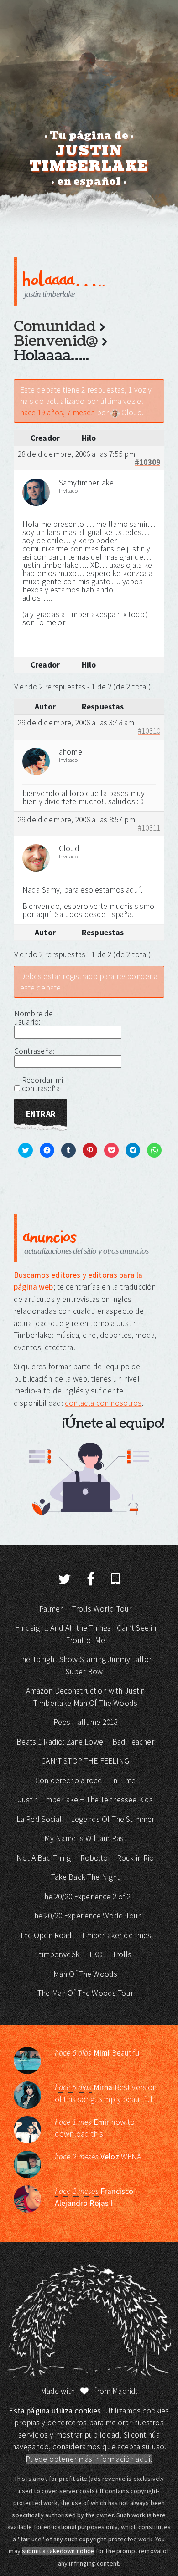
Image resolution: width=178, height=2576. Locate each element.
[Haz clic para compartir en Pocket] (99, 638)
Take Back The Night (86, 1877)
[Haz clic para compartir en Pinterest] (82, 638)
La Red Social (39, 1819)
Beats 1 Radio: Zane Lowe (60, 1742)
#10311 (149, 828)
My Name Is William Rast (85, 1838)
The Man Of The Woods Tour (85, 1993)
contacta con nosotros (103, 1403)
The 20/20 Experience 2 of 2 (85, 1897)
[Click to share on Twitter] (31, 638)
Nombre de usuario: (34, 1018)
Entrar (41, 1114)
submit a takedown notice (58, 2551)
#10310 (149, 731)
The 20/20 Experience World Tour (86, 1916)
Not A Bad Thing (44, 1858)
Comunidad (55, 326)
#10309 (147, 463)
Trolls (122, 1954)
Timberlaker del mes (116, 1935)
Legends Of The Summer (113, 1819)
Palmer (51, 1609)
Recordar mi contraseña (42, 1084)
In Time (123, 1780)
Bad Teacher (133, 1742)
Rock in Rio (136, 1858)
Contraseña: (34, 1051)
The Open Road (46, 1935)
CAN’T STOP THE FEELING (85, 1761)
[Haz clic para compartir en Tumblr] (65, 638)
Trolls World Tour (102, 1609)
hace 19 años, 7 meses (58, 413)
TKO (96, 1954)
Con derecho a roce (68, 1780)
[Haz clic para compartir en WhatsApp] (133, 638)
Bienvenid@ (56, 341)
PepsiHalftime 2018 (86, 1722)
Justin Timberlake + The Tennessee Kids (86, 1800)
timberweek (59, 1954)
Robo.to (94, 1858)
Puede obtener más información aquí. (89, 2459)
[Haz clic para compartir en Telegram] (116, 638)
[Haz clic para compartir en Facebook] (48, 638)
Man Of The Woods (85, 1974)
